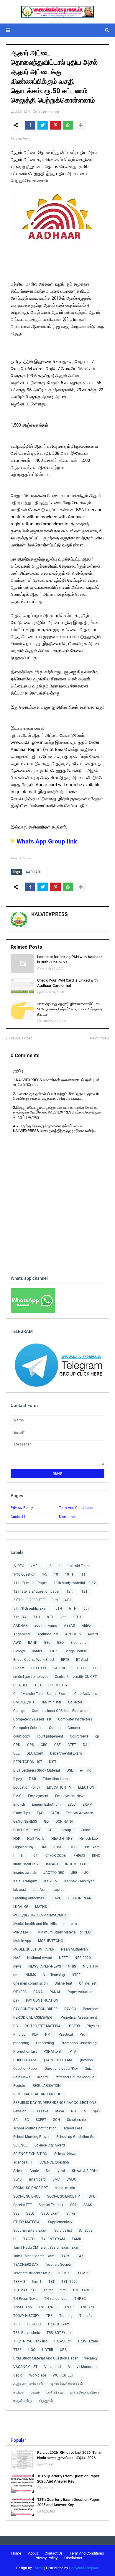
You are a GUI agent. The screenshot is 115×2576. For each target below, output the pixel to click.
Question (86, 2060)
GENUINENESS (25, 1822)
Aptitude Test (48, 1634)
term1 (37, 2282)
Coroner (74, 1728)
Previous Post (20, 1038)
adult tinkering (46, 1626)
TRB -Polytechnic (27, 2333)
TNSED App (23, 2307)
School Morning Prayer (31, 2137)
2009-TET (37, 1600)
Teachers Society (58, 2265)
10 (56, 1574)
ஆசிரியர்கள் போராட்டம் (66, 2384)
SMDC (72, 2179)
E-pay (18, 1779)
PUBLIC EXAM (24, 2060)
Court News (79, 1736)
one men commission (31, 1983)
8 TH (51, 1617)
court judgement (50, 1736)
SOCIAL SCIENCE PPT (31, 2188)
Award (93, 1634)
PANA (38, 1992)
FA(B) (55, 1813)
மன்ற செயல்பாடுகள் (85, 2392)
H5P (17, 1839)
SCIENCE (20, 2145)
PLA (35, 2035)
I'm (23, 1856)
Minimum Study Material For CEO (64, 1932)
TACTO (29, 2239)
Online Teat (63, 1983)
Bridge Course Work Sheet (34, 1660)
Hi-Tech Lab (89, 1839)
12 (94, 1583)
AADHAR (22, 112)
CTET (72, 1745)
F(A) (40, 1813)
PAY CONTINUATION (42, 2000)
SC (27, 2120)
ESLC (72, 1804)
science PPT (23, 2162)
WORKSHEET (63, 2375)
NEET (63, 1958)
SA (15, 2120)
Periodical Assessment (79, 2017)
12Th (86, 1591)
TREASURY (62, 2341)
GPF (51, 1830)
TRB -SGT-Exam (59, 2333)
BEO (60, 1643)
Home (16, 2553)
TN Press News (25, 2299)
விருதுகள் (46, 2401)
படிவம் (35, 2392)
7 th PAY (20, 1617)
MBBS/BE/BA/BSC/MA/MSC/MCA (40, 1915)
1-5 (45, 1574)
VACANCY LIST (25, 2367)
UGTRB (48, 2350)
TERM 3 (19, 2282)
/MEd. (36, 1566)
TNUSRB (87, 2307)
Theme (38, 2568)
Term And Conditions (76, 1508)
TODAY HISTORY (26, 2316)
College (19, 1711)
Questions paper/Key (61, 2069)
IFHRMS (79, 1856)
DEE (17, 1753)
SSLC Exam (50, 2213)
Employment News (70, 1796)
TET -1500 (69, 2282)
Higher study (23, 1847)
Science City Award (50, 2145)
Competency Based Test (32, 1719)
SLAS (17, 2179)
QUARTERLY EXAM (57, 2060)
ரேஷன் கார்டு (23, 2401)
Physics (93, 2026)
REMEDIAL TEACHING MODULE (38, 2094)
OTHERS (20, 1992)
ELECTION (86, 1787)
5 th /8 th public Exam (31, 1609)
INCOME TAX (76, 1864)
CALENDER (62, 1668)
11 (83, 1574)
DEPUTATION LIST (28, 1762)
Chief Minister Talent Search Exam (40, 1694)
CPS (31, 1745)
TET (51, 2282)
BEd (47, 1643)
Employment (38, 1796)
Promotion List (25, 2052)
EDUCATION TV (59, 1787)
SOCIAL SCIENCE (27, 2196)
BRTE (65, 1660)
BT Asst (82, 1660)
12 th (70, 1591)
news (17, 1966)
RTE (74, 2111)
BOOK (53, 1651)
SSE (16, 2213)
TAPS (66, 2256)
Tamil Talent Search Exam (34, 2256)
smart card (37, 2179)
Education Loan (55, 1779)
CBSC (82, 1668)
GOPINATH (64, 1822)
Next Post (98, 1038)
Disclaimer (67, 1517)
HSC (73, 1847)
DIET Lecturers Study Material (37, 1770)
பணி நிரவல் (55, 2392)
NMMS (31, 1975)
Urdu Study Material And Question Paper (45, 2358)
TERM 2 (82, 2273)
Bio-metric (78, 1643)
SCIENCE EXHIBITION (30, 2154)
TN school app (56, 2299)
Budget (19, 1668)
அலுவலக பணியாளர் (28, 2384)
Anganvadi (22, 1634)
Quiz (88, 2069)
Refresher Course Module (74, 2077)
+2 (49, 1566)
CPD (17, 1745)
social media (65, 2188)
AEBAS (69, 1626)
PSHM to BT (53, 2052)
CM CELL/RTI (24, 1702)
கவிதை (19, 2392)
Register (20, 2086)
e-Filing (86, 1770)
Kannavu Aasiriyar (79, 1881)
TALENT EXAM (53, 2239)
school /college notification (35, 2128)
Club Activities (86, 1694)
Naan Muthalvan (74, 1949)
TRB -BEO (33, 2324)
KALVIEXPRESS (50, 914)
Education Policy (27, 1787)
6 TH (73, 1609)
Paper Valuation (80, 1992)
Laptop (59, 1890)
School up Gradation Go (75, 2137)
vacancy (91, 2358)
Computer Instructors (75, 1719)
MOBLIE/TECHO (51, 1941)
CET (38, 1685)
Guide (85, 1830)
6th (86, 1609)
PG (16, 2026)
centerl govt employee (31, 1677)
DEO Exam (35, 1753)
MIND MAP (22, 1932)
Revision (20, 2111)
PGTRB (74, 2026)
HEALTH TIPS (62, 1839)
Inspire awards (25, 1873)
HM (43, 1847)
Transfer (86, 2316)
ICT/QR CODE (55, 1856)
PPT (49, 2035)
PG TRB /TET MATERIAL (43, 2026)
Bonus (37, 1651)
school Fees (73, 2128)
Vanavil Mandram (82, 2367)
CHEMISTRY (58, 1685)
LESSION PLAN (80, 1898)
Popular (18, 2440)
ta (15, 2239)
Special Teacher (51, 2205)
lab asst (20, 1890)
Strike (71, 2213)
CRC (44, 1745)
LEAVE (56, 1898)
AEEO (86, 1626)
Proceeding (45, 2043)
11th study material (69, 1583)
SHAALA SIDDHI (85, 2171)
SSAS (88, 2205)
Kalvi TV (51, 1881)
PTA (73, 2052)
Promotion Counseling (79, 2043)
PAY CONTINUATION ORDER (35, 2009)
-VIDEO (19, 1566)
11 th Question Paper (30, 1583)
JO (86, 1873)
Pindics (19, 2035)
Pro (82, 2035)
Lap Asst (40, 1890)
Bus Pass (39, 1668)
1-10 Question (24, 1574)
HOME (58, 1847)
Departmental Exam (66, 1753)
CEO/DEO (21, 1685)
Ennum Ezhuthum (46, 1804)
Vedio (18, 2375)
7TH (37, 1617)
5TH (59, 1609)
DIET (53, 1762)
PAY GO (70, 2009)
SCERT (41, 2120)
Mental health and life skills (35, 1924)
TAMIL (77, 2239)
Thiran (49, 2290)
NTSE (76, 1975)
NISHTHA (91, 1966)
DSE (70, 1770)
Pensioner (91, 2009)
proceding (21, 2043)
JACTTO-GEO (54, 1873)
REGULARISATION (47, 2086)
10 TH (70, 1574)
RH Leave (41, 2111)
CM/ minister (51, 1702)
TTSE (17, 2350)
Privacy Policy (22, 1508)
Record (42, 2077)
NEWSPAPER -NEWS (45, 1966)
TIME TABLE (82, 2290)
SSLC (30, 2213)
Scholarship (76, 2120)
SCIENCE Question (54, 2162)
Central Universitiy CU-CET (76, 1677)
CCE (96, 1668)
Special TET (23, 2205)
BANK (33, 1643)
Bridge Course (76, 1651)
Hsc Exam (92, 1847)
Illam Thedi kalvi (26, 1864)
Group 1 (68, 1830)
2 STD (18, 1600)
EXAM (87, 1804)
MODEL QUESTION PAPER (34, 1949)
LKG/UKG (21, 1907)
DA (85, 1745)
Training (66, 2316)
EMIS (17, 1796)
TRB (16, 2324)
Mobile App (22, 1941)
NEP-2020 (83, 1958)
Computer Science (28, 1728)
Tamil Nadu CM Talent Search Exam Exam (47, 2248)
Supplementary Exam (30, 2230)
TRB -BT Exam (59, 2324)
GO (46, 1822)
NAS (17, 1958)
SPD (92, 2196)
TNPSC (80, 2299)
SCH (57, 2120)
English (19, 1804)
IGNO (96, 1856)
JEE (74, 1873)
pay (16, 2000)
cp (97, 1736)
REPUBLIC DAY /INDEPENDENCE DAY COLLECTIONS (55, 2103)
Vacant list (53, 2367)
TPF (49, 2316)
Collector (75, 1702)
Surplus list (63, 2230)
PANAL (55, 1992)
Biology (19, 1651)
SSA (73, 2205)
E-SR (32, 1779)
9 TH (77, 1617)
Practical (66, 2035)
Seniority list (55, 2171)
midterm (70, 1924)
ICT (35, 1856)
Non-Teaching (54, 1975)
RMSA (60, 2111)
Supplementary (60, 2222)
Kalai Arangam (25, 1881)
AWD (17, 1643)
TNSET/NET (48, 2307)
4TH (68, 1600)
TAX (80, 2256)
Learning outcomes (29, 1898)
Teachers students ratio (32, 2273)
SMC (56, 2179)
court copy (22, 1736)
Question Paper (26, 2069)
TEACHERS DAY (26, 2265)
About (33, 2553)
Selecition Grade (26, 2171)
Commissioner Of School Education (60, 1711)
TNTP (69, 2307)
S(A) (96, 2111)
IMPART (52, 1864)
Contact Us (19, 1517)
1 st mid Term (78, 1566)
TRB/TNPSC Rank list (30, 2341)
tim (63, 2290)
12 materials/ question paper (36, 1591)
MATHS (41, 1907)
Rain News (22, 2077)
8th (64, 1617)
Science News (65, 2154)
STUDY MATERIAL (27, 2222)
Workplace (38, 2375)
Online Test (88, 1983)
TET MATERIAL (25, 2290)
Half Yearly (36, 1839)
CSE (57, 1745)
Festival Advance (79, 1813)
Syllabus (86, 2230)
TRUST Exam (88, 2341)
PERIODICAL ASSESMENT (34, 2017)
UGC (32, 2350)
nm (16, 1975)
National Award (40, 1958)
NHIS (72, 1966)
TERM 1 (63, 2273)
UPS (63, 2350)
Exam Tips (22, 1813)
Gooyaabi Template (84, 2568)
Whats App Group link (47, 841)
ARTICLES (73, 1634)
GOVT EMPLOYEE (27, 1830)
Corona (55, 1728)
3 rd (55, 1600)
